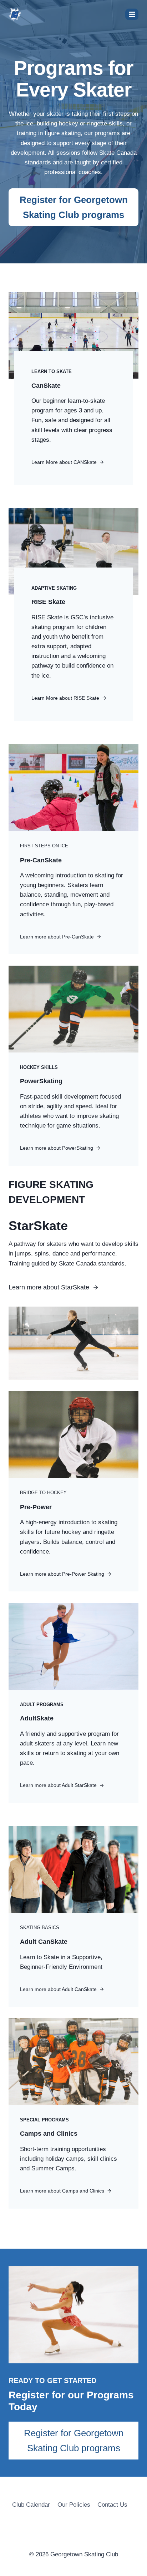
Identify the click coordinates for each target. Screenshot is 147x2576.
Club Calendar (31, 2505)
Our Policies (74, 2505)
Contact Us (112, 2505)
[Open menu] (132, 14)
